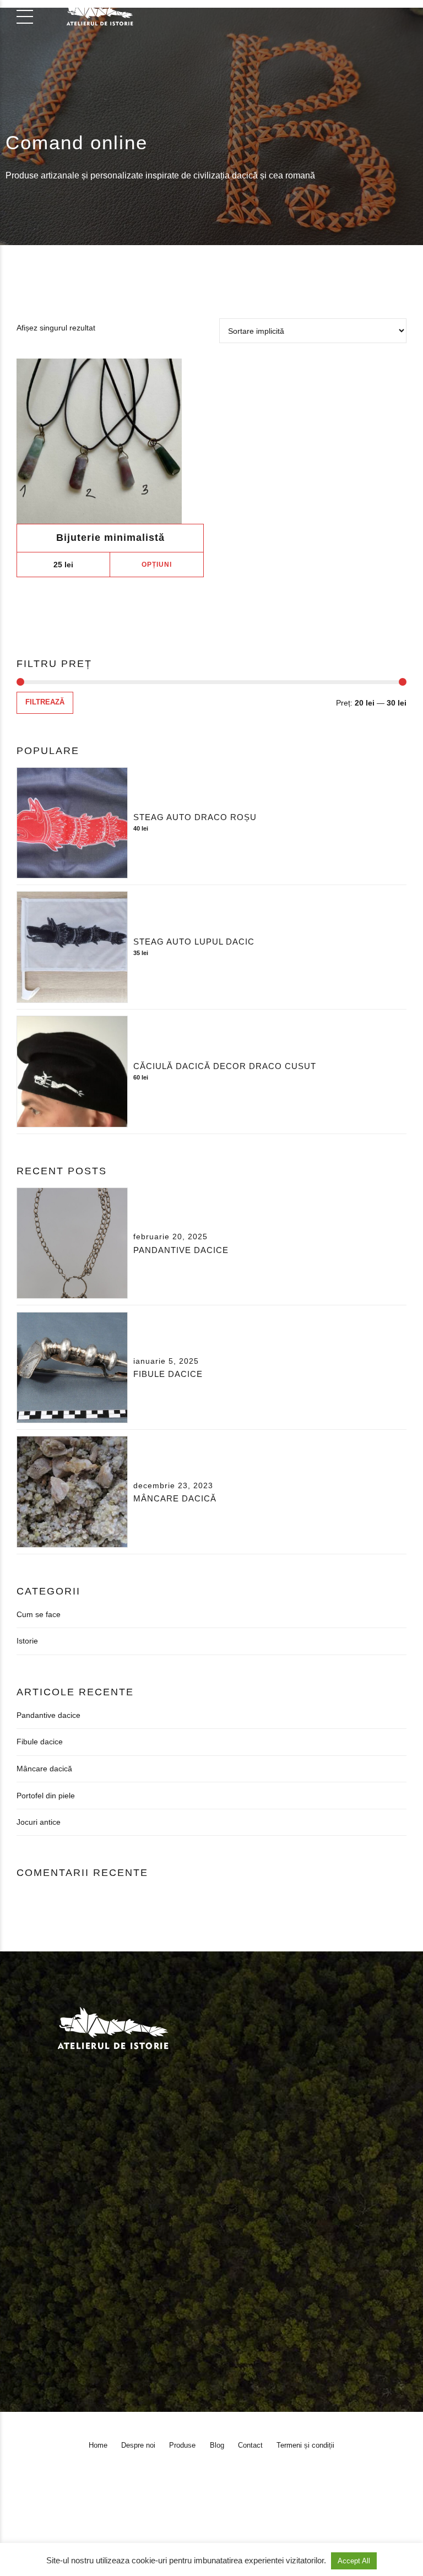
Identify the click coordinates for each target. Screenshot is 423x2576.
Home (23, 2244)
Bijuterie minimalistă (110, 538)
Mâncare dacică (175, 1498)
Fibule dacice (168, 1374)
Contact (181, 2244)
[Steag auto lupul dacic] (72, 947)
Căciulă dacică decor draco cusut (225, 1066)
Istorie (27, 1641)
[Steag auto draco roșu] (72, 823)
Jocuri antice (39, 1822)
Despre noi (65, 2244)
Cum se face (39, 1614)
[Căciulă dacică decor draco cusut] (72, 1071)
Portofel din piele (46, 1796)
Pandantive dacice (181, 1250)
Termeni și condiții (239, 2244)
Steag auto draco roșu (195, 817)
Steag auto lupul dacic (194, 942)
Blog (147, 2244)
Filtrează (45, 702)
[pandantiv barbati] (110, 441)
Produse (112, 2244)
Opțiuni (157, 565)
